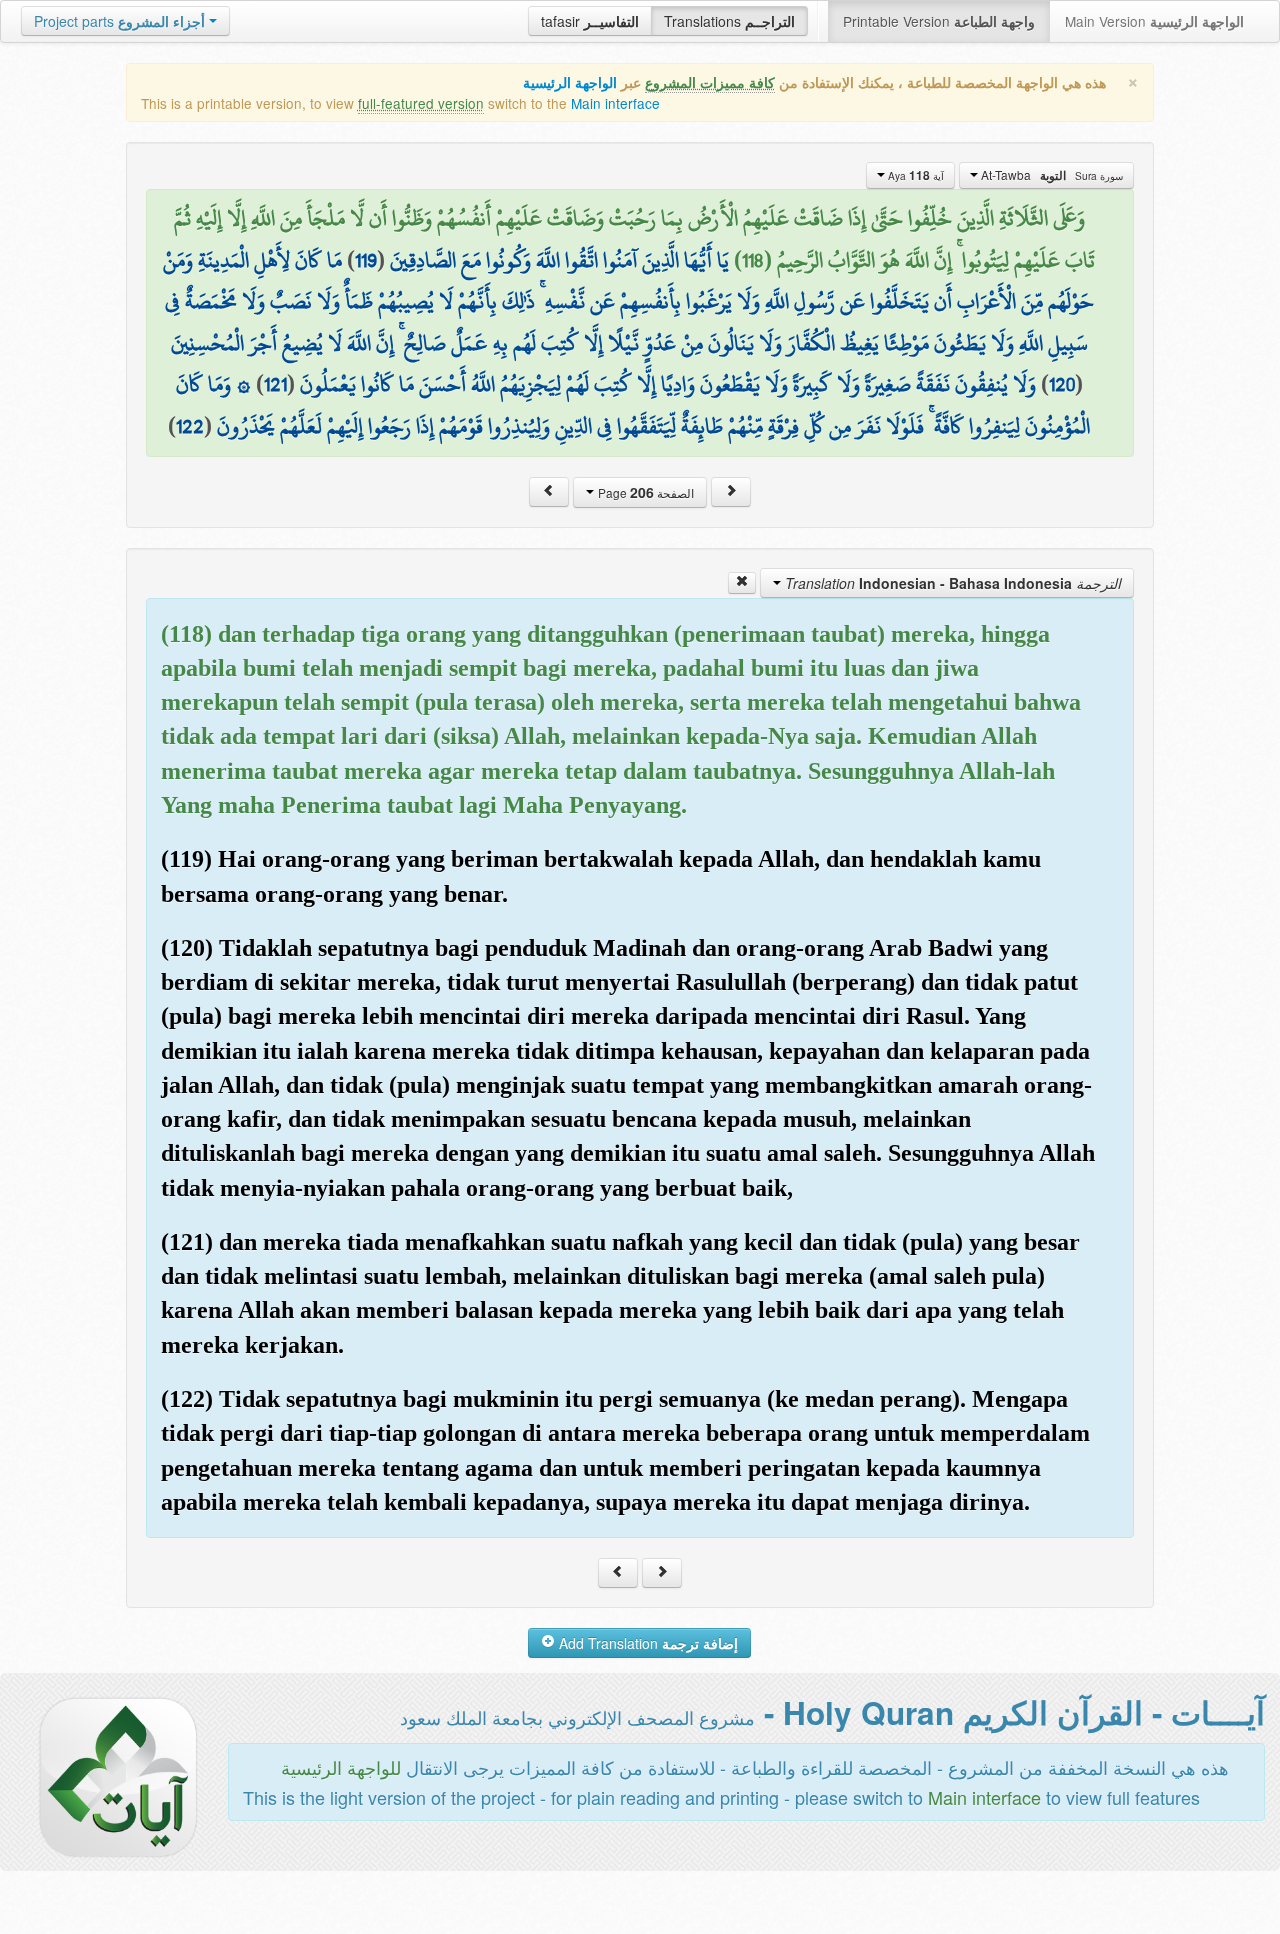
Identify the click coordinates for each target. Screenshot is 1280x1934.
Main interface (615, 103)
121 (275, 384)
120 (1062, 384)
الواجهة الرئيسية (570, 82)
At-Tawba (1050, 175)
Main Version (1154, 21)
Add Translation (646, 1643)
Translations (729, 21)
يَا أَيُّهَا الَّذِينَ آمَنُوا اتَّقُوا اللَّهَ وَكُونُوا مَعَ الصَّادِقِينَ (559, 260)
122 (190, 426)
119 (366, 260)
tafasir (590, 21)
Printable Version (939, 21)
